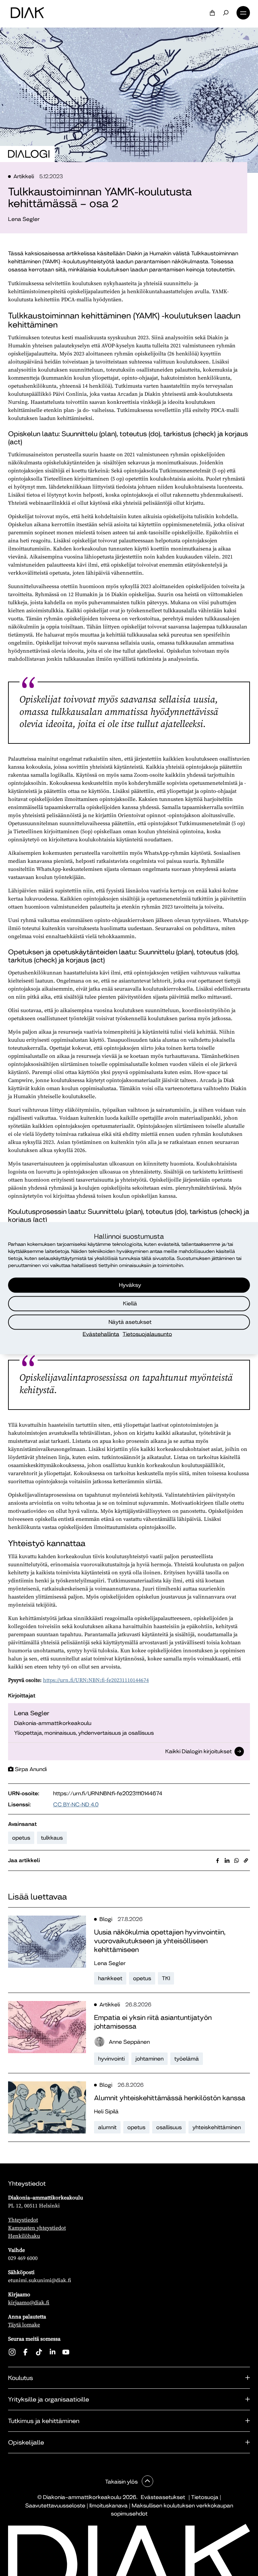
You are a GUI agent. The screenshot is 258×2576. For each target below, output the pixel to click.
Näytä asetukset (130, 1322)
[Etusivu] (27, 13)
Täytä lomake (24, 2324)
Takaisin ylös (122, 2482)
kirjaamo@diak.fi (29, 2302)
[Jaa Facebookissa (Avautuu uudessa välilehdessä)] (218, 1860)
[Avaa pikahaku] (226, 13)
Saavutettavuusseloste (55, 2506)
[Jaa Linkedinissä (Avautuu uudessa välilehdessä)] (227, 1860)
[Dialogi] (29, 154)
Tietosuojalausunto (147, 1334)
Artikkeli (24, 176)
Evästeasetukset (163, 2497)
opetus (21, 1838)
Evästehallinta (101, 1334)
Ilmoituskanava (109, 2506)
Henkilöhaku (24, 2236)
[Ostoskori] (212, 13)
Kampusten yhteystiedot (37, 2228)
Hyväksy (130, 1285)
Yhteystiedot (23, 2220)
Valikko (243, 13)
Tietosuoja (205, 2497)
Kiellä (130, 1303)
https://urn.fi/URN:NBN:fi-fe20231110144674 (96, 1680)
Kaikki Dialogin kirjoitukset (199, 1752)
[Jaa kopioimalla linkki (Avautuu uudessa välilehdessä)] (246, 1860)
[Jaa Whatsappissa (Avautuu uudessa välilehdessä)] (236, 1860)
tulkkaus (52, 1838)
